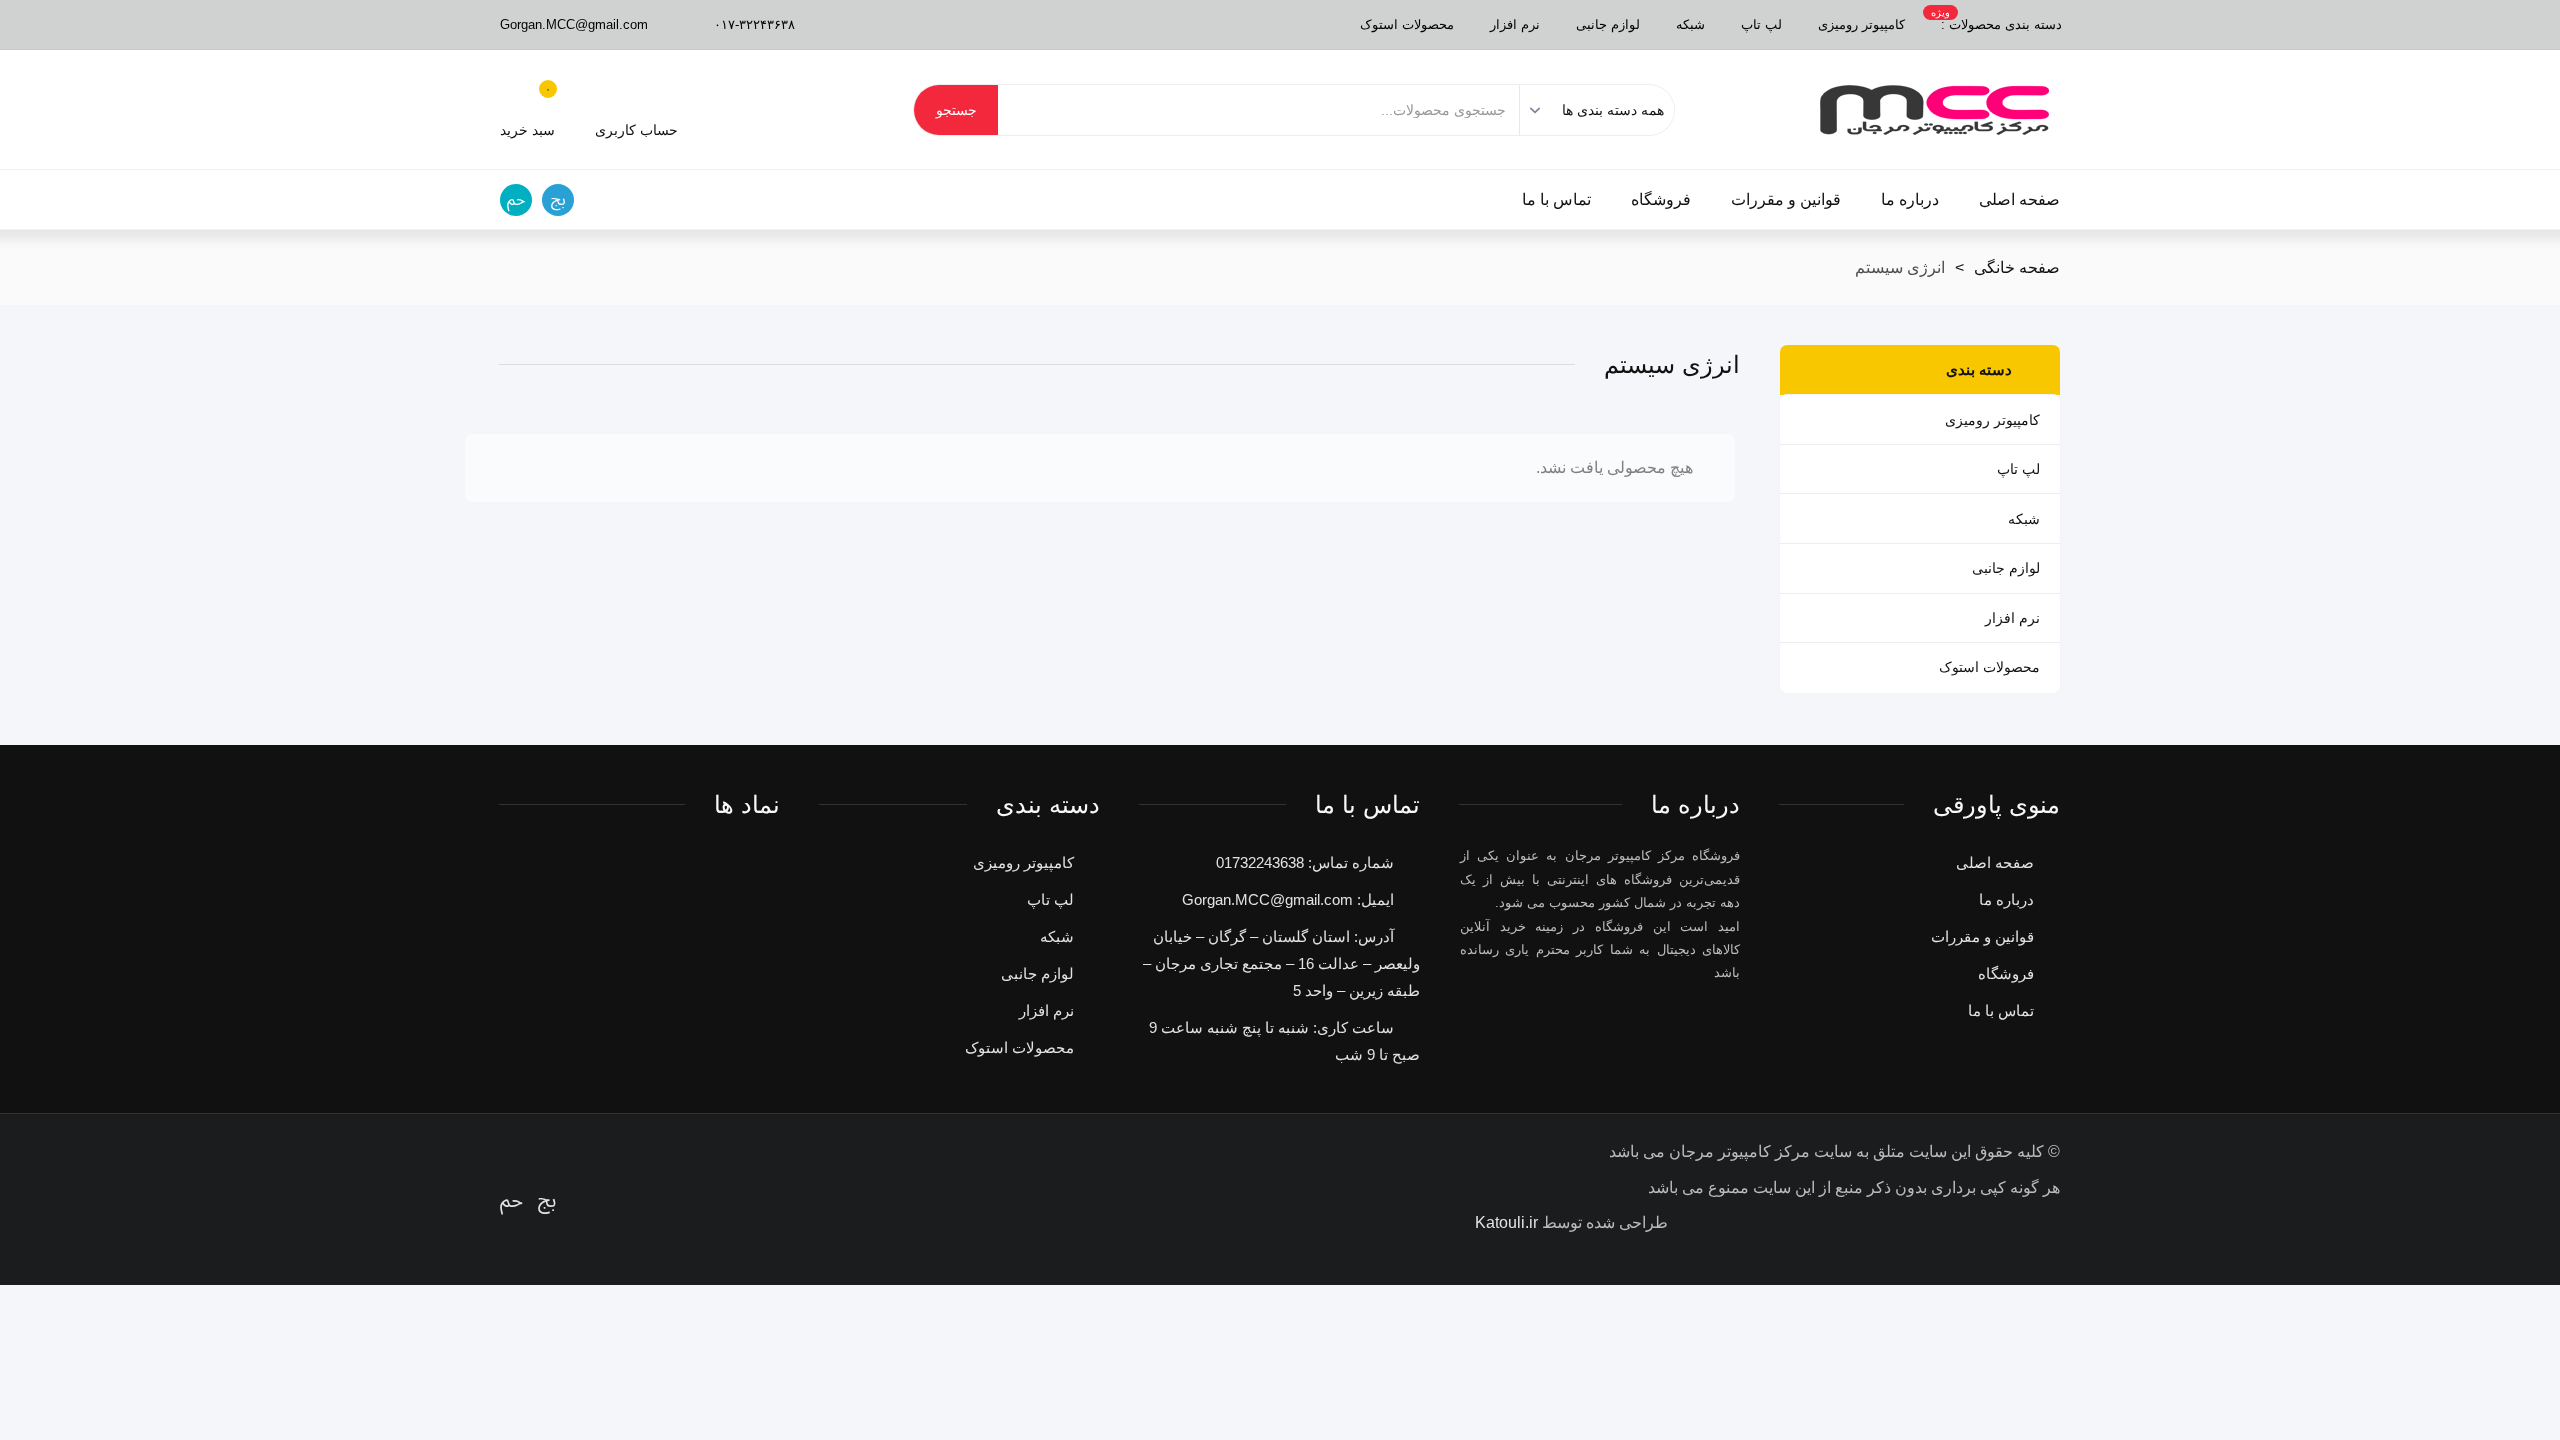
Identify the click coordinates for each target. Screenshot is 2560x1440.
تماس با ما (1556, 199)
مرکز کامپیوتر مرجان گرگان (1935, 110)
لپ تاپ (1761, 24)
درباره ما (1910, 199)
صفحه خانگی (2017, 267)
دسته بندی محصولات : (1996, 19)
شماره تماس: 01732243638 (1305, 862)
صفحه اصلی (2019, 199)
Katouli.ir (1506, 1222)
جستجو (956, 110)
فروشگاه (1661, 199)
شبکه (1690, 24)
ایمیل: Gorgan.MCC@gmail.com (1288, 899)
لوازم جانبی (1608, 24)
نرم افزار (1515, 24)
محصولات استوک (1407, 24)
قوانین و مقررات (1786, 199)
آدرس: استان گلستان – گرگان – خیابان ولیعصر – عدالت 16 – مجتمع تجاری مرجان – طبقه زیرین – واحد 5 (1281, 963)
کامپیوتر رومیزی (1861, 24)
